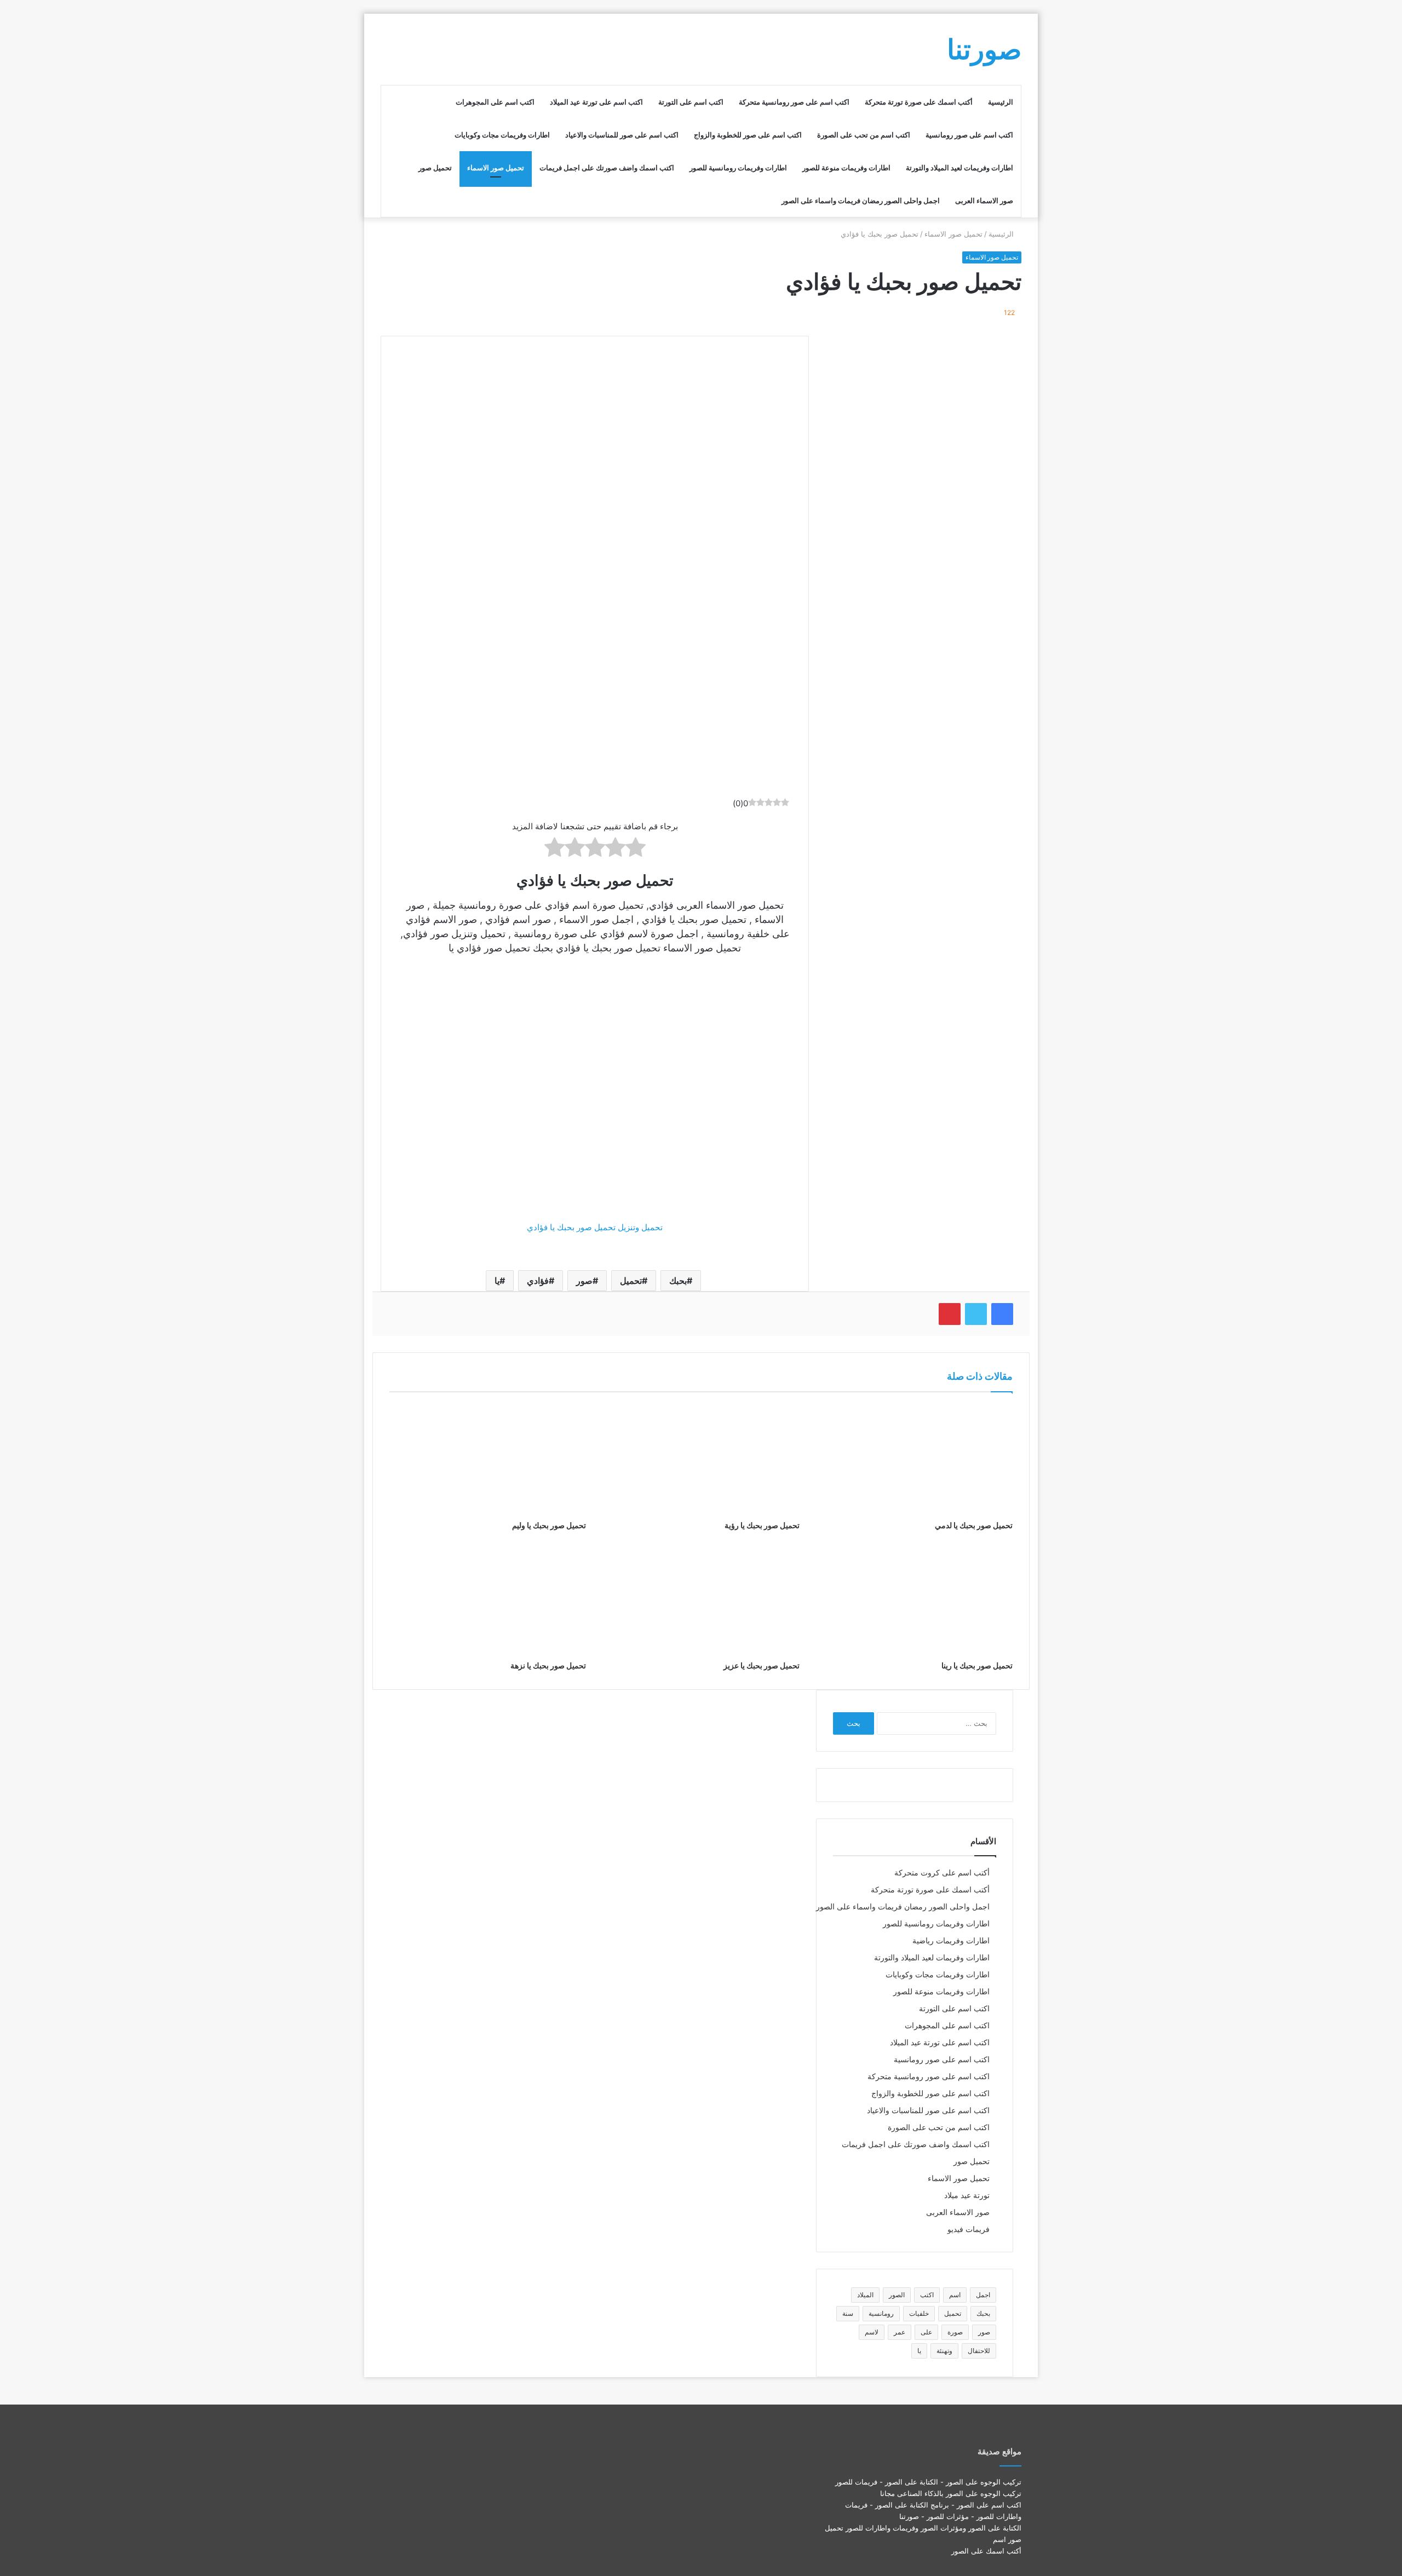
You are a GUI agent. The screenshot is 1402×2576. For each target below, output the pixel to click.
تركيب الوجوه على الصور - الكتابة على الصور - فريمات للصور (928, 2482)
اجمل (983, 2295)
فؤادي (538, 1281)
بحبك (678, 1281)
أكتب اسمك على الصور (986, 2551)
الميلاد (865, 2295)
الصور (897, 2295)
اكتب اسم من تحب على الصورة (864, 135)
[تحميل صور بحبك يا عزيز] (701, 1599)
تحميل (631, 1281)
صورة (955, 2332)
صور (584, 1281)
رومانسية (881, 2313)
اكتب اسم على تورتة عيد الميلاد (596, 102)
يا (497, 1281)
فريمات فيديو (969, 2229)
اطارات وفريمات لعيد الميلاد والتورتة (959, 168)
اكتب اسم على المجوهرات (495, 102)
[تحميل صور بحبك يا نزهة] (488, 1599)
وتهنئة (944, 2351)
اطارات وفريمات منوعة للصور (846, 168)
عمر (900, 2332)
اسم (955, 2295)
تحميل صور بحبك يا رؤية (762, 1525)
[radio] (636, 849)
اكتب (927, 2295)
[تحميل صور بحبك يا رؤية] (701, 1459)
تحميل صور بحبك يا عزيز (762, 1665)
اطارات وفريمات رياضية (951, 1941)
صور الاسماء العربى (984, 200)
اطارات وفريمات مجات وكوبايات (502, 135)
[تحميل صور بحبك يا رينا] (914, 1599)
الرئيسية (1001, 102)
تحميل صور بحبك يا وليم (549, 1525)
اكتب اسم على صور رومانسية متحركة (794, 102)
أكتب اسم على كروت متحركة (942, 1873)
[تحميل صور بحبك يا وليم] (488, 1459)
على (926, 2332)
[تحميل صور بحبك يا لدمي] (914, 1459)
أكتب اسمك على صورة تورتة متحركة (919, 102)
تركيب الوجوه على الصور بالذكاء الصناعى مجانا (951, 2493)
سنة (848, 2313)
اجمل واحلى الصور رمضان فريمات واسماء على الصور (861, 200)
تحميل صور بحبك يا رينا (977, 1665)
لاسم (872, 2332)
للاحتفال (979, 2351)
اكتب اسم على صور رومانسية (969, 135)
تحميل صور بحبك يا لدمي (974, 1525)
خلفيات (919, 2313)
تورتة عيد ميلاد (967, 2195)
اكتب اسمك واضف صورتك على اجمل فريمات (607, 168)
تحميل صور (435, 168)
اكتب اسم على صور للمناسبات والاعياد (622, 135)
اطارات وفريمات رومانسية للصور (738, 168)
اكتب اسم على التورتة (691, 102)
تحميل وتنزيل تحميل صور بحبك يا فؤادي (595, 1227)
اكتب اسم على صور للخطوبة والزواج (748, 135)
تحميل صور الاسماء (496, 168)
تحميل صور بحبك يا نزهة (548, 1665)
